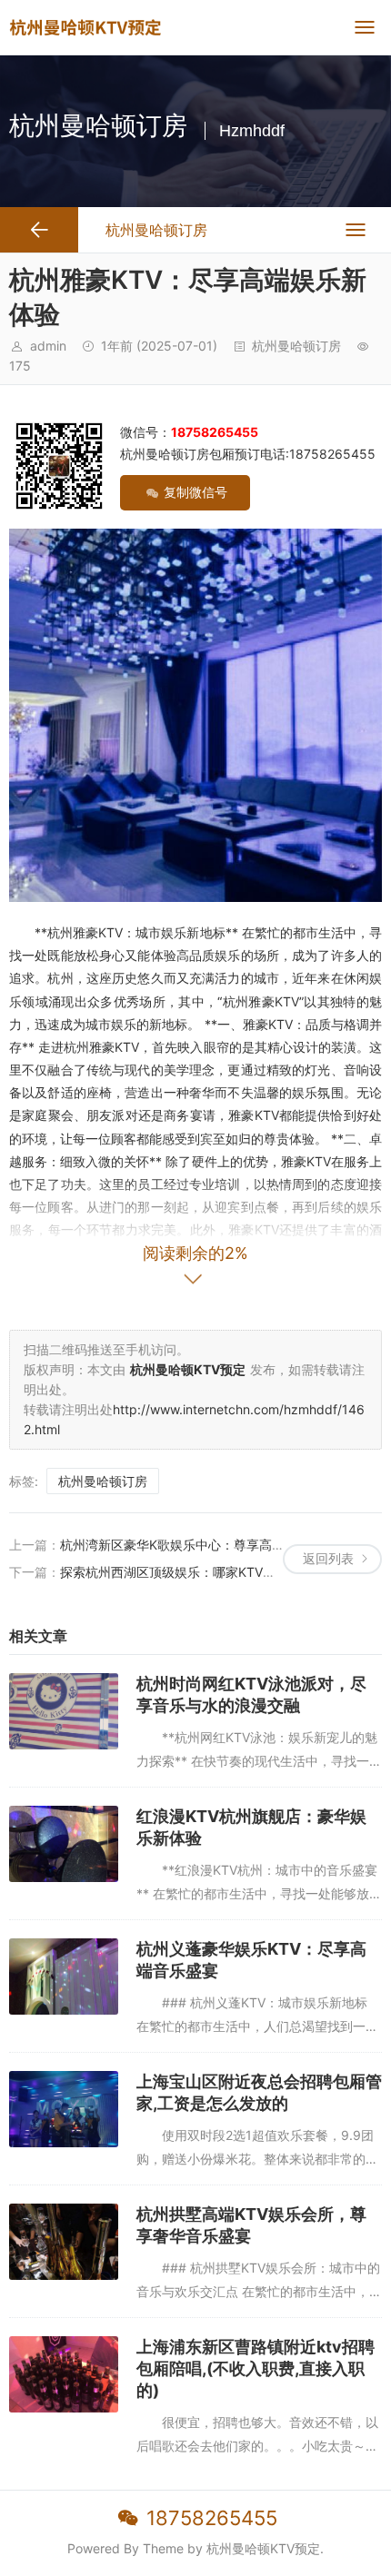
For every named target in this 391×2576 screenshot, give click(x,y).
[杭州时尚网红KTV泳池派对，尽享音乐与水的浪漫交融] (64, 1711)
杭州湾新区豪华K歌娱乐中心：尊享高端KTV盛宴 (197, 1545)
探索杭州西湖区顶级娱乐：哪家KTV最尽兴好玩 (193, 1572)
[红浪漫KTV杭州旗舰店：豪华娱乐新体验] (64, 1844)
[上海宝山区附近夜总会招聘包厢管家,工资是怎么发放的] (64, 2109)
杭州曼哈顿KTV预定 (263, 2548)
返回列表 (328, 1558)
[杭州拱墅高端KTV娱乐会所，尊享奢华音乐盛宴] (64, 2242)
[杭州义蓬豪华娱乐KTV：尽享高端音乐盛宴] (64, 1977)
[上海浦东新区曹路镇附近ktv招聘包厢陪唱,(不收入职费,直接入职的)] (64, 2374)
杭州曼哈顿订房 (296, 346)
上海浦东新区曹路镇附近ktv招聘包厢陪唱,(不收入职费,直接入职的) (256, 2368)
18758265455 (212, 2518)
